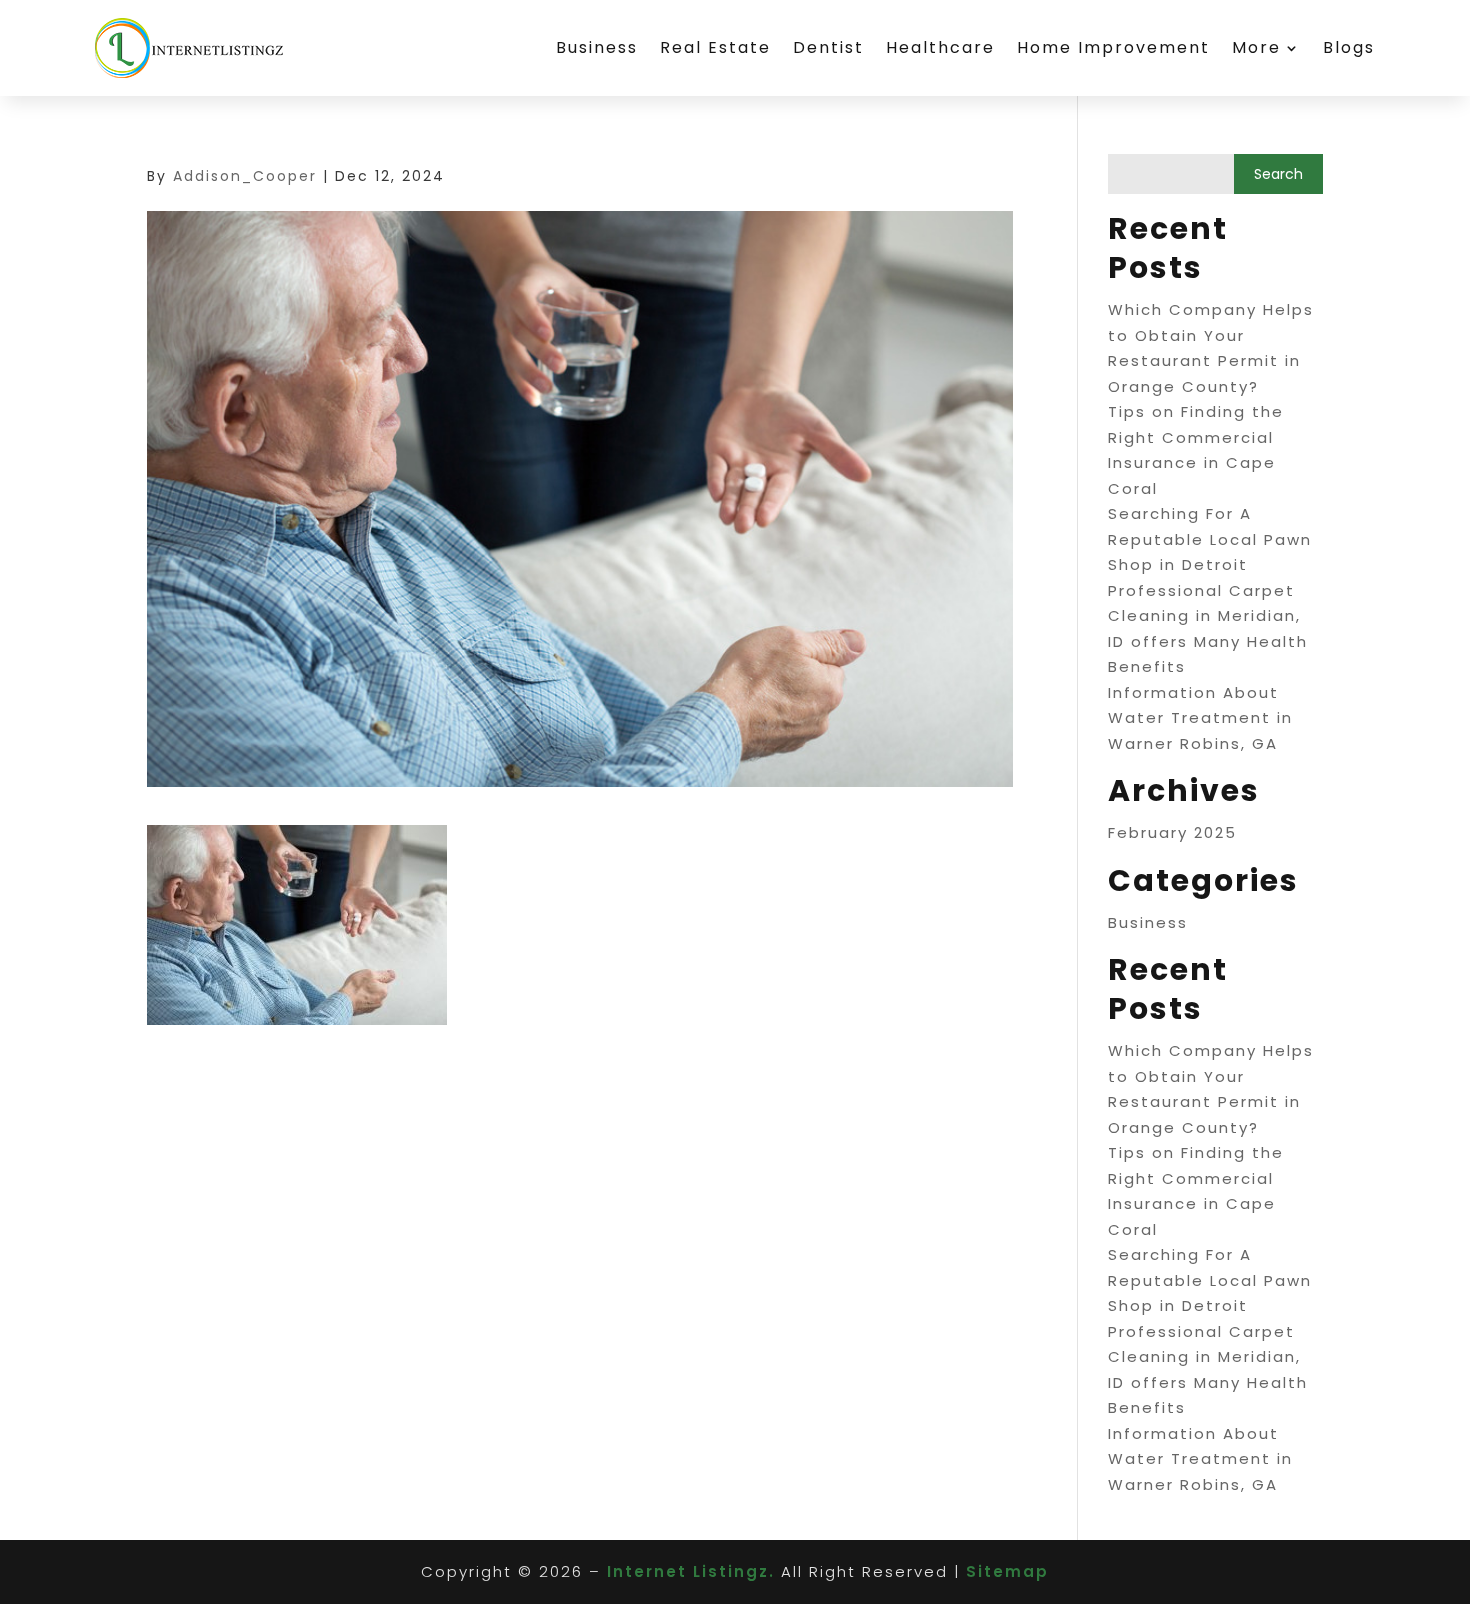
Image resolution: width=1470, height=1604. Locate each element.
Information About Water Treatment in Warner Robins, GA (1200, 718)
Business (597, 47)
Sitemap (1007, 1571)
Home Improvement (1113, 47)
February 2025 (1172, 832)
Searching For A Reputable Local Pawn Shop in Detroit (1210, 539)
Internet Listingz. (691, 1571)
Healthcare (940, 47)
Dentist (828, 47)
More (1256, 47)
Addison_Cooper (245, 176)
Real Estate (715, 47)
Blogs (1349, 47)
